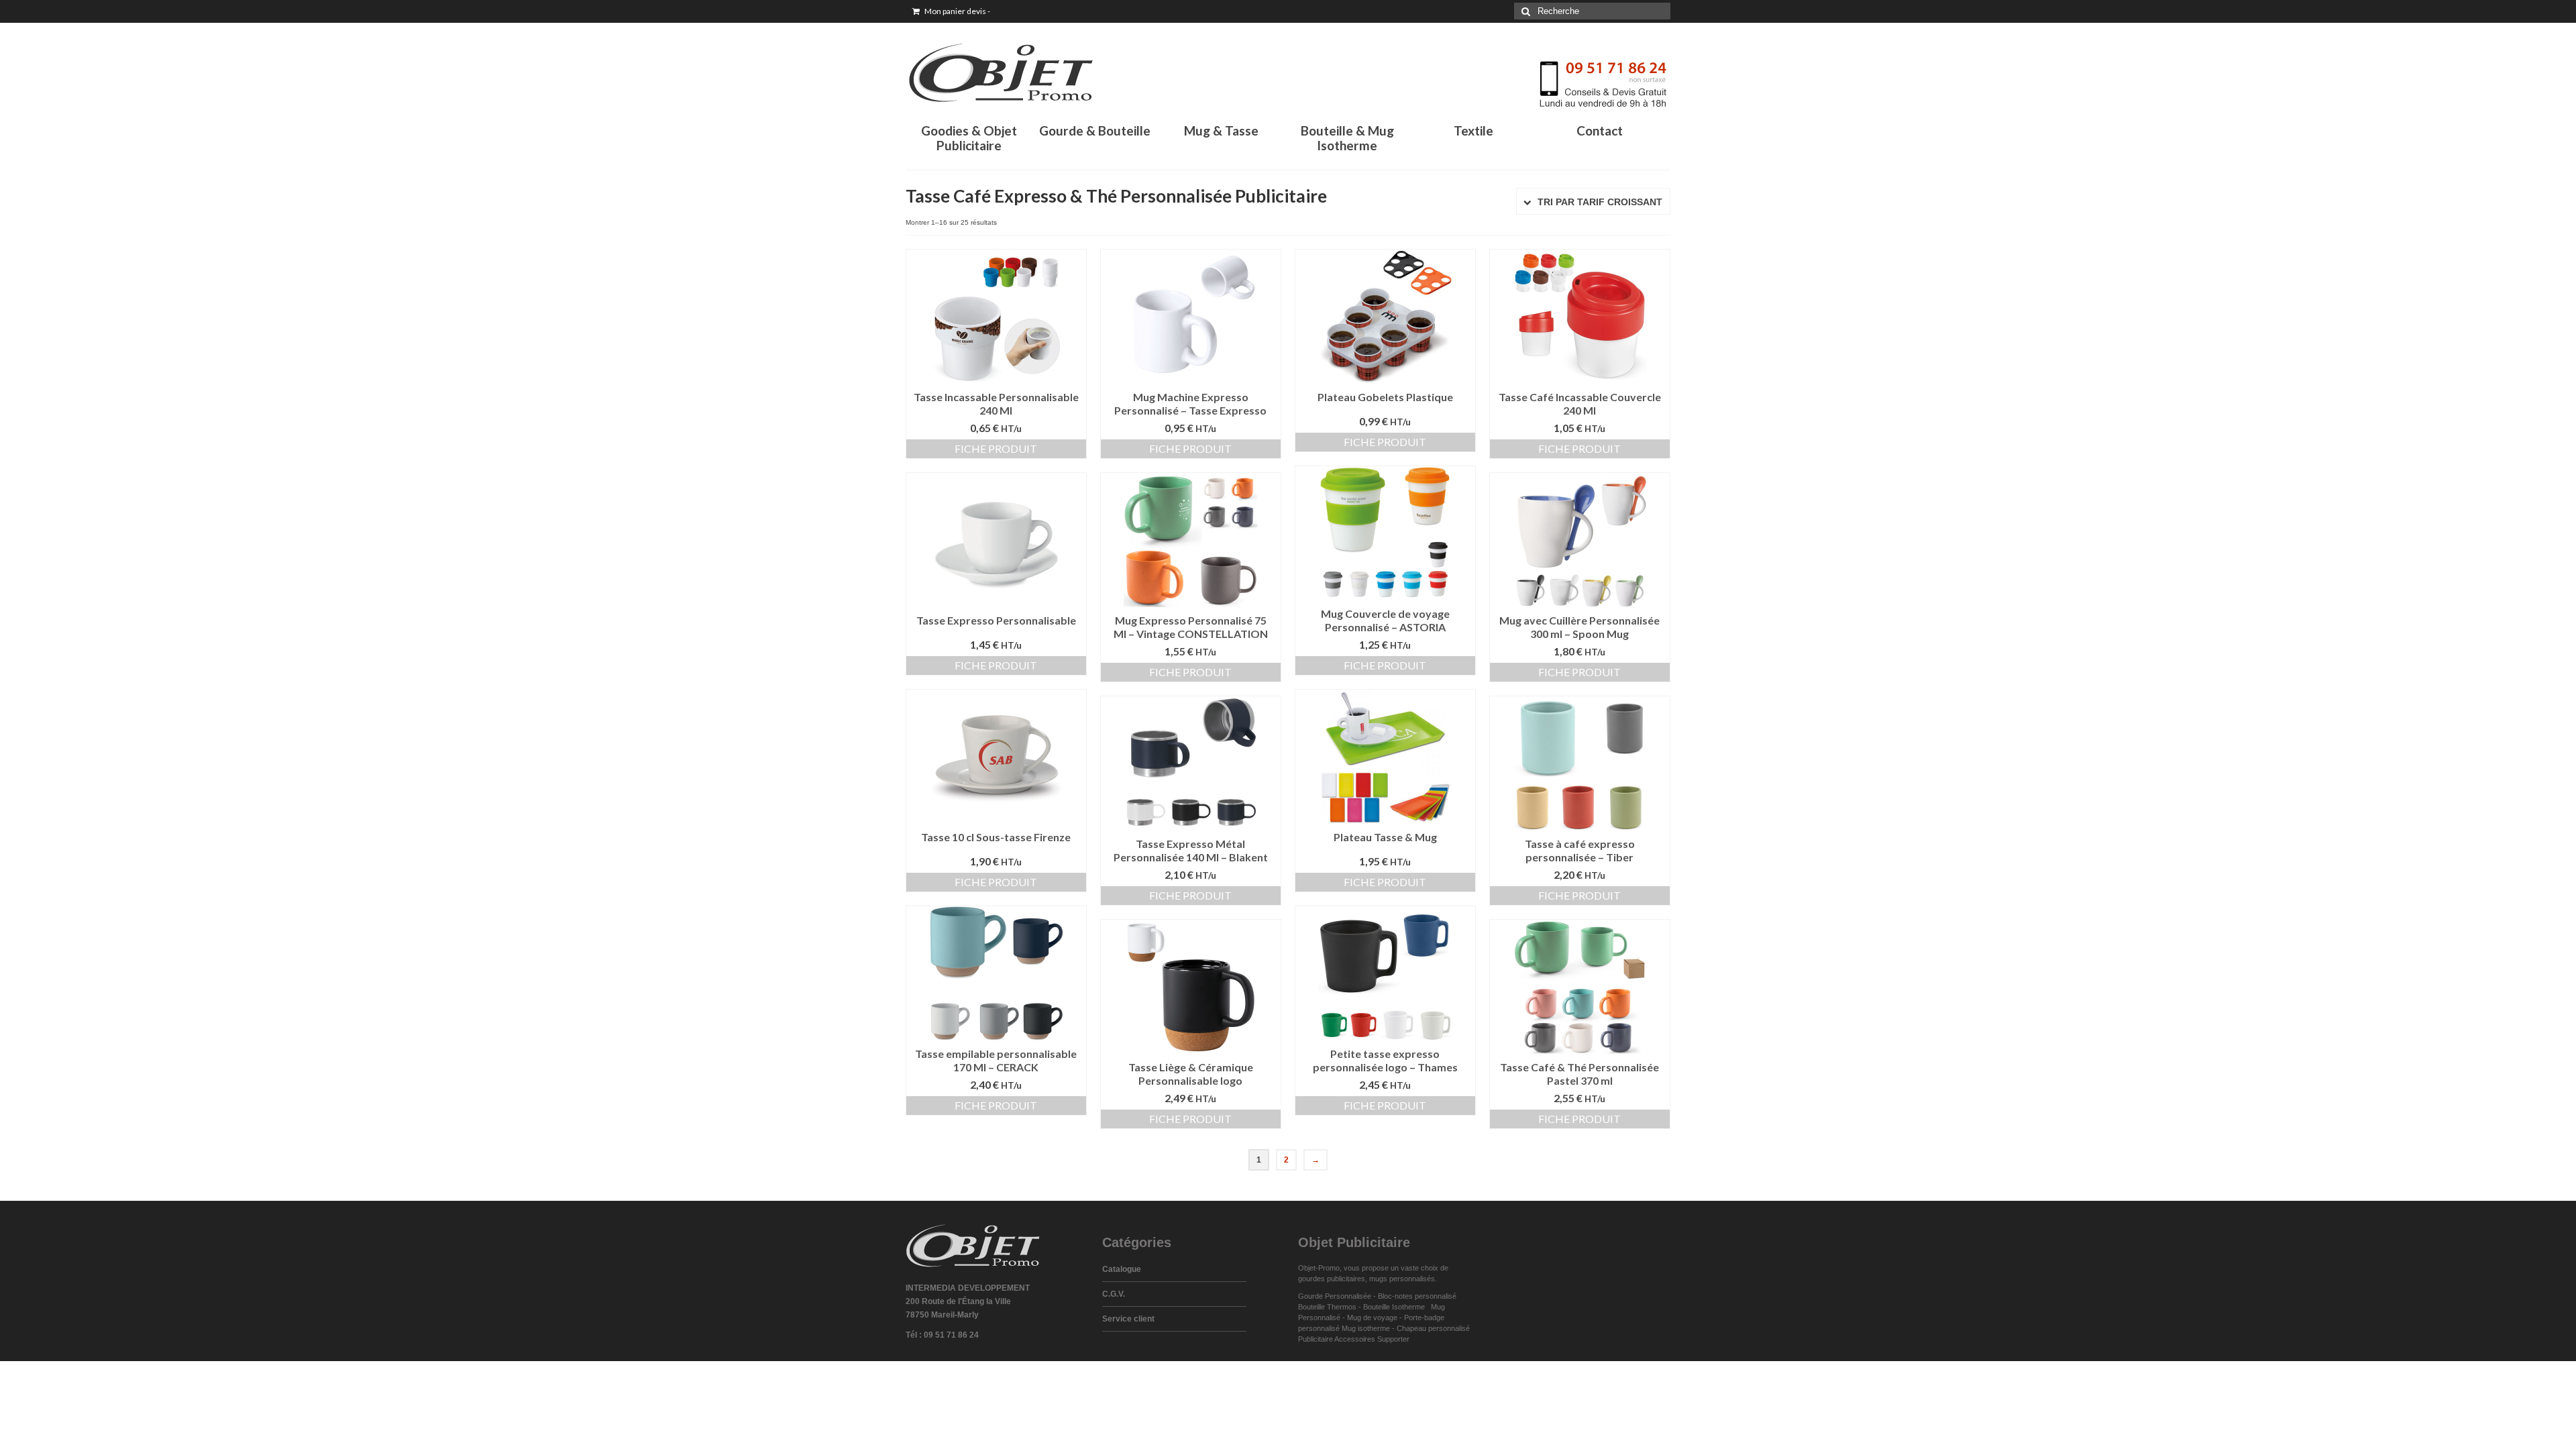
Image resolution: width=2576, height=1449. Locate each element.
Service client (1128, 1319)
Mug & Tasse (1221, 130)
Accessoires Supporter (1372, 1339)
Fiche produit (996, 448)
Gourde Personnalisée (1335, 1296)
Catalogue (1122, 1269)
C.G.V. (1114, 1294)
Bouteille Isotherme (1396, 1307)
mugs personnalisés (1402, 1279)
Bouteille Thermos (1327, 1307)
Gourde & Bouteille (1095, 130)
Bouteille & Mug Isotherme (1347, 138)
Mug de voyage (1372, 1318)
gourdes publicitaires (1332, 1279)
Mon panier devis (957, 11)
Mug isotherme (1366, 1328)
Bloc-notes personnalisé (1417, 1296)
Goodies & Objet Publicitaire (969, 138)
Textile (1473, 130)
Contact (1600, 130)
